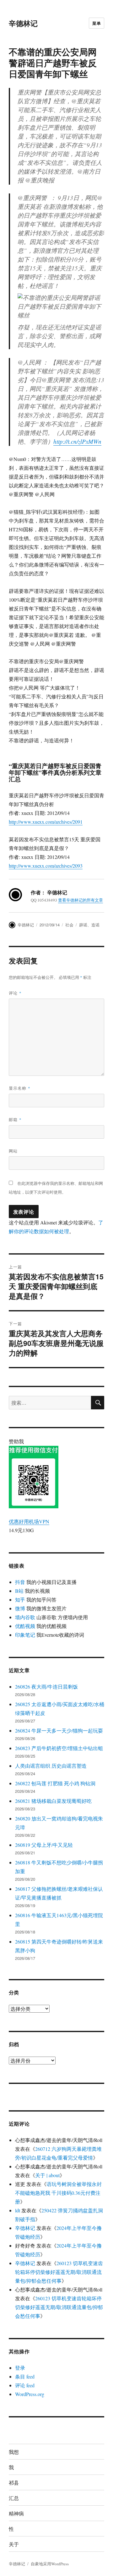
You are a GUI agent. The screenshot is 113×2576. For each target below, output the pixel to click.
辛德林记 (23, 23)
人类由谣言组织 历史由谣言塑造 (51, 1766)
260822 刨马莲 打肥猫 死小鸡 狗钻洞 (55, 1783)
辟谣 (83, 925)
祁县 (14, 2483)
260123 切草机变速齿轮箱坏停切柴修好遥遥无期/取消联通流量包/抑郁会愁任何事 (59, 2272)
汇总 (14, 2498)
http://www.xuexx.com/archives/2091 (46, 822)
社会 (69, 925)
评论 (15, 993)
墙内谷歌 (25, 1617)
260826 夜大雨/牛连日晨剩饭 (46, 1687)
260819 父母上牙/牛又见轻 (44, 1845)
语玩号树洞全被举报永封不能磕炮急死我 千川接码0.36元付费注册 (58, 2193)
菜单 (97, 23)
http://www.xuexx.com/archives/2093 (46, 866)
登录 (20, 2368)
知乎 (20, 1600)
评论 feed (25, 2385)
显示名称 (20, 1088)
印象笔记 (25, 1635)
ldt (18, 2210)
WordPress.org (30, 2394)
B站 (19, 1591)
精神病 (16, 2513)
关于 (14, 2544)
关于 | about (47, 2175)
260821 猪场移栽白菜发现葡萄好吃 (53, 1801)
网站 (13, 1151)
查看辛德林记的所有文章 (81, 900)
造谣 (95, 925)
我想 (14, 2452)
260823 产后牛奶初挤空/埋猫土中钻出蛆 (59, 1748)
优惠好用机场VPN (29, 1521)
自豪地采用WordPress (50, 2564)
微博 (20, 1608)
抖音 (20, 1582)
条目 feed (25, 2376)
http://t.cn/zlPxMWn (77, 441)
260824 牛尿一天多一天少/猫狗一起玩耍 (59, 1730)
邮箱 (15, 1119)
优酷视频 (25, 1626)
